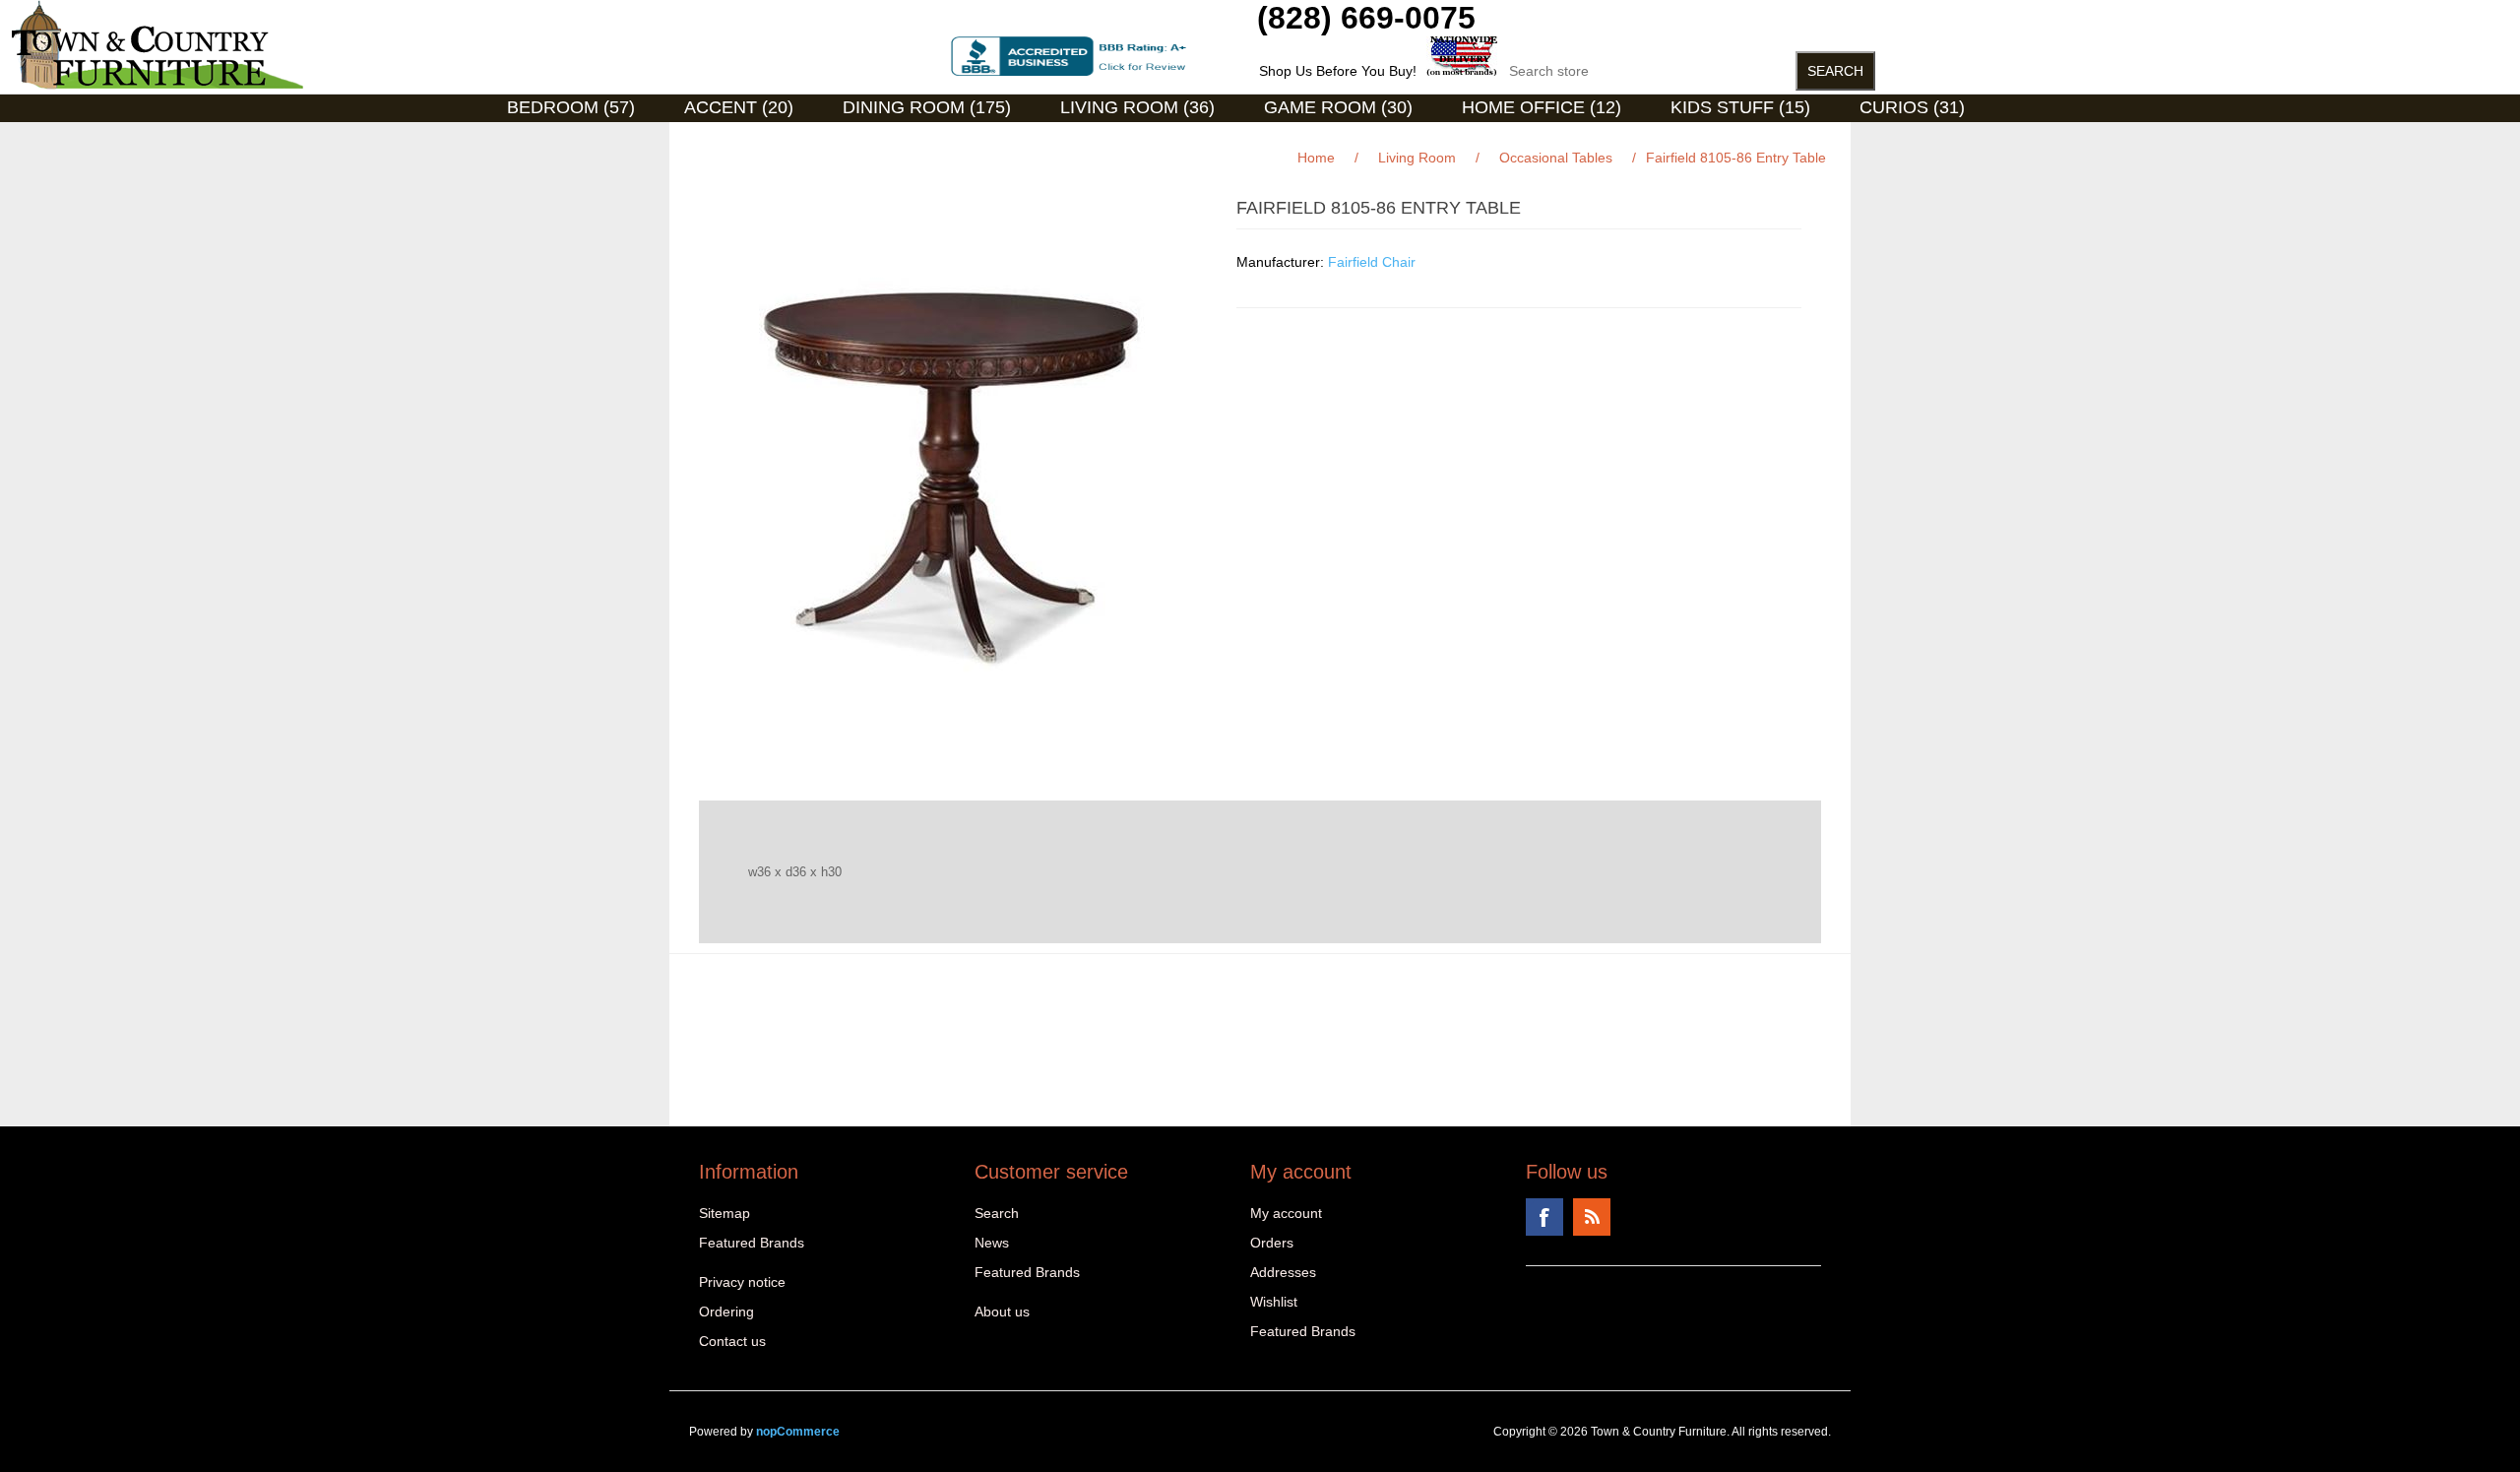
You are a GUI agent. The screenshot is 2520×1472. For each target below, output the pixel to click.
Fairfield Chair (1372, 262)
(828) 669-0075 (1366, 18)
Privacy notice (742, 1282)
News (992, 1243)
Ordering (726, 1312)
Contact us (732, 1341)
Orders (1272, 1243)
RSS (1592, 1217)
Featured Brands (752, 1243)
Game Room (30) (1338, 107)
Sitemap (724, 1213)
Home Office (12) (1542, 107)
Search (997, 1213)
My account (1286, 1213)
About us (1002, 1312)
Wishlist (1274, 1302)
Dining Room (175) (927, 107)
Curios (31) (1912, 107)
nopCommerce (798, 1432)
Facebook (1544, 1217)
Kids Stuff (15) (1740, 107)
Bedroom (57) (571, 107)
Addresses (1283, 1272)
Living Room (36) (1137, 107)
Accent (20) (739, 107)
